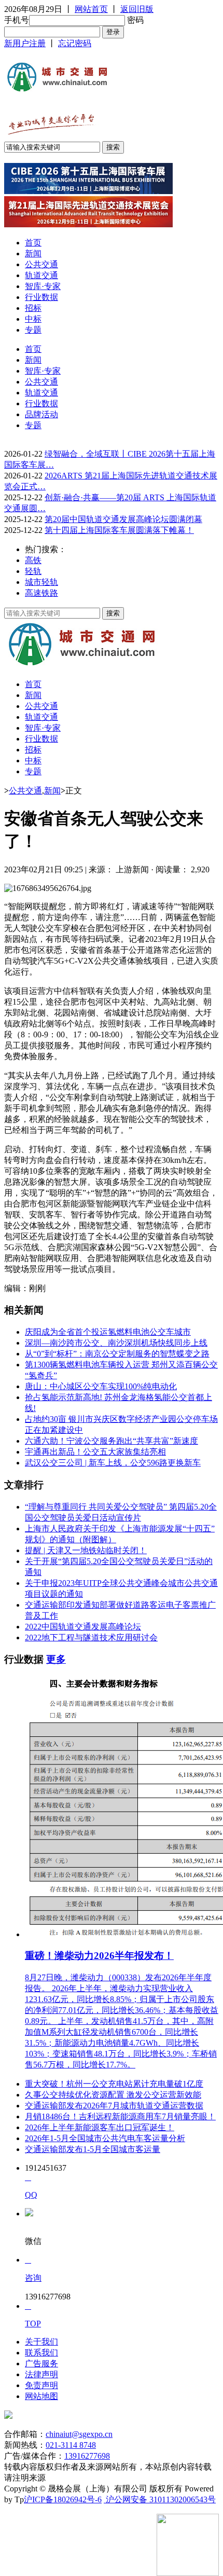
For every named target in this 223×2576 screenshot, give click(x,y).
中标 (33, 319)
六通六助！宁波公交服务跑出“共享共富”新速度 (112, 1441)
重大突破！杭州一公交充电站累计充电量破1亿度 (114, 2084)
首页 (33, 243)
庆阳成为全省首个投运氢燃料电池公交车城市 (108, 1332)
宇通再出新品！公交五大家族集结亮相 (95, 1452)
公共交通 (41, 264)
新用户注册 (25, 43)
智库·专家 (43, 286)
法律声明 (41, 2374)
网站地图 (41, 2396)
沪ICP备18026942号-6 (63, 2499)
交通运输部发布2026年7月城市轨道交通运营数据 (114, 2106)
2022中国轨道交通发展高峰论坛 (83, 1627)
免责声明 (41, 2385)
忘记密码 (75, 43)
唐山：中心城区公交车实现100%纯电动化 (101, 1386)
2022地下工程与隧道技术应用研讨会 (91, 1638)
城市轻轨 (41, 582)
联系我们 (41, 2353)
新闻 (33, 254)
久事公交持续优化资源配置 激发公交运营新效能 (113, 2095)
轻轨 (33, 571)
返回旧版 (137, 9)
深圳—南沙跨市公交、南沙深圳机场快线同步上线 (116, 1343)
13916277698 (87, 2456)
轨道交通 (41, 275)
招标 (33, 308)
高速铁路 (41, 593)
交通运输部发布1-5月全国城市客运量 (93, 2149)
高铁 (33, 560)
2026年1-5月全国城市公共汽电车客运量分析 (105, 2138)
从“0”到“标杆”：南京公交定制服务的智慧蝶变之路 (117, 1354)
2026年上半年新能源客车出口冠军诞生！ (100, 2127)
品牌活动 (41, 414)
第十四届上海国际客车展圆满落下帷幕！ (119, 530)
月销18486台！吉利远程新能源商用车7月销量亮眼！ (120, 2116)
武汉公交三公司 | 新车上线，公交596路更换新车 (113, 1463)
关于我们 (41, 2342)
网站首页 (91, 9)
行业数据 (41, 297)
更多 (56, 1659)
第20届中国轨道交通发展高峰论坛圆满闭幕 (123, 519)
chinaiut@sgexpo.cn (79, 2434)
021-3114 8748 (71, 2445)
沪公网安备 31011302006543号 (160, 2499)
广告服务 (41, 2363)
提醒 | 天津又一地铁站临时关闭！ (86, 1550)
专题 (33, 330)
